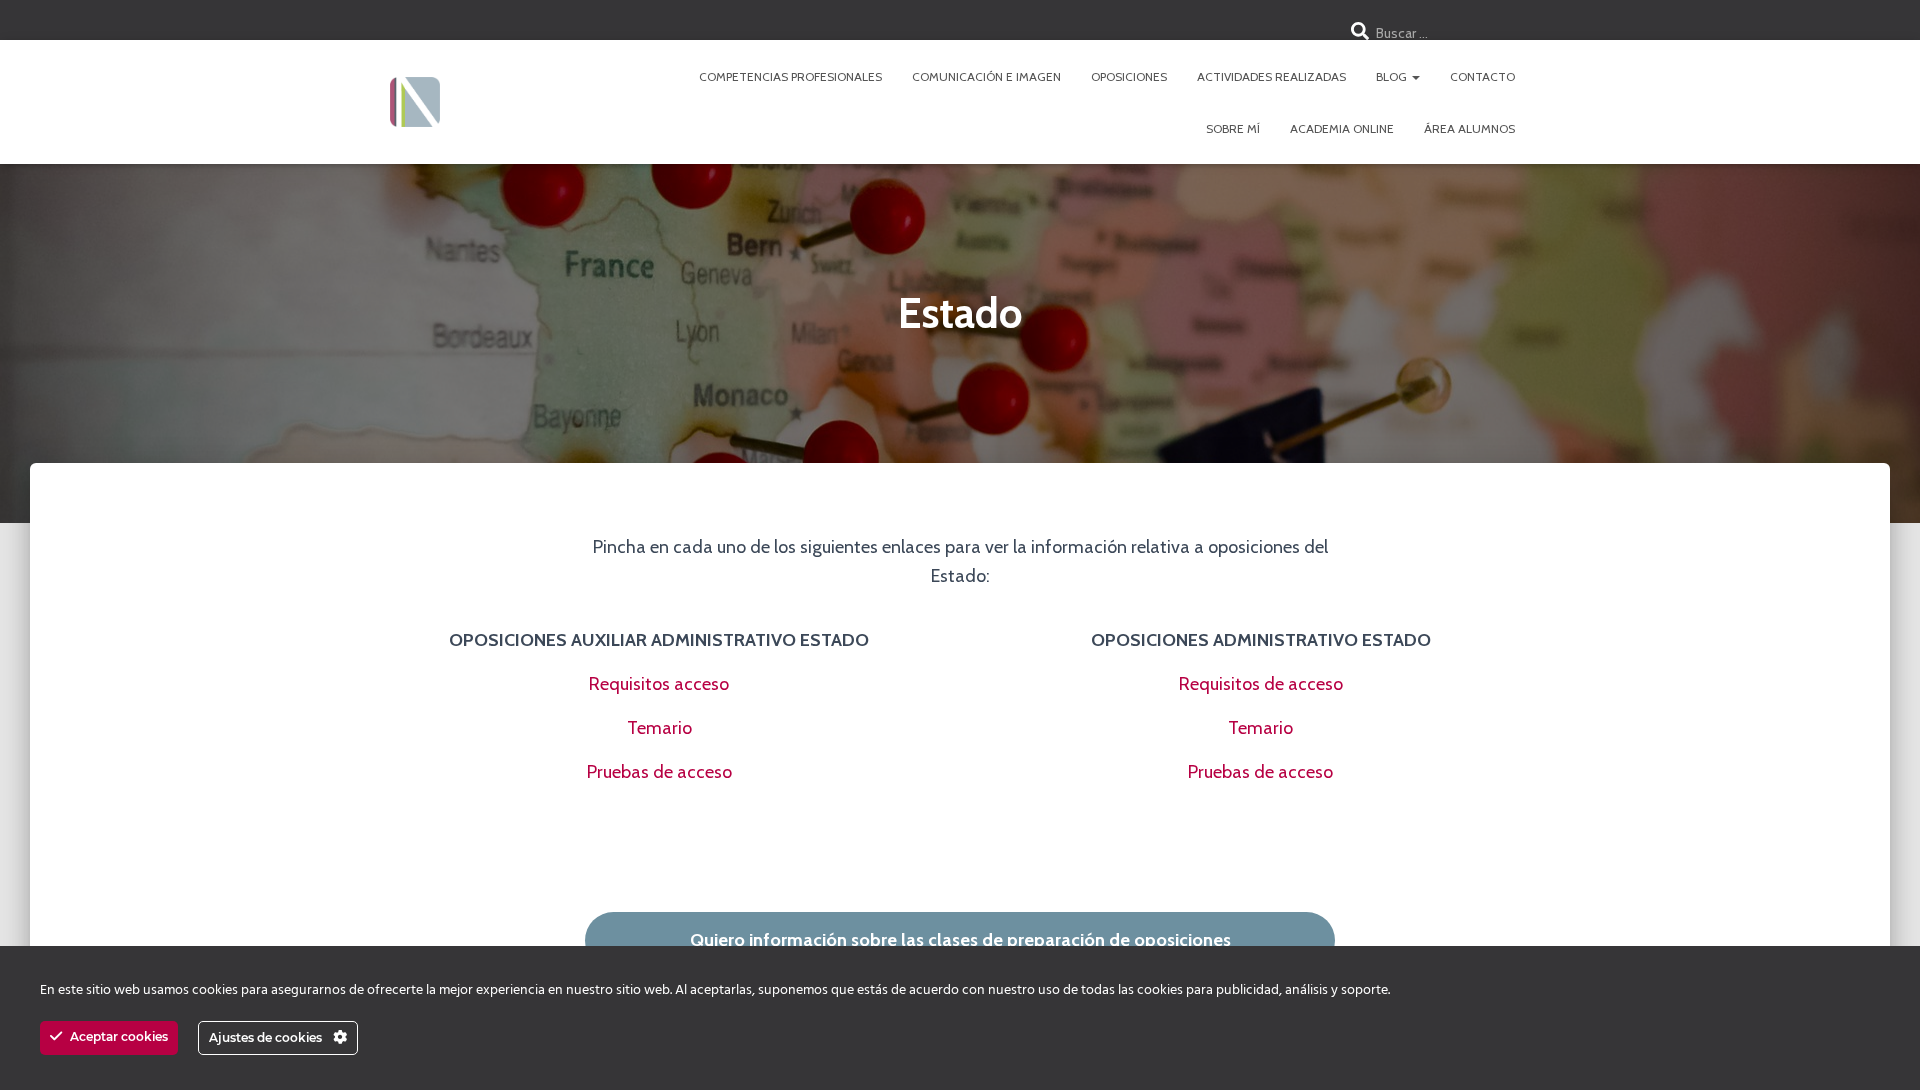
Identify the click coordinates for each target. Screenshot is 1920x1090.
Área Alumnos (1469, 128)
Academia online (1342, 128)
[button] (1415, 76)
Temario (659, 728)
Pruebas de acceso (659, 772)
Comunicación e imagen (986, 76)
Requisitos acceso (659, 684)
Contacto (1482, 76)
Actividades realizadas (1271, 76)
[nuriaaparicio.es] (415, 102)
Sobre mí (1233, 128)
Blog (1393, 76)
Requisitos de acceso (1261, 684)
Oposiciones (1129, 76)
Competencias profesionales (790, 76)
